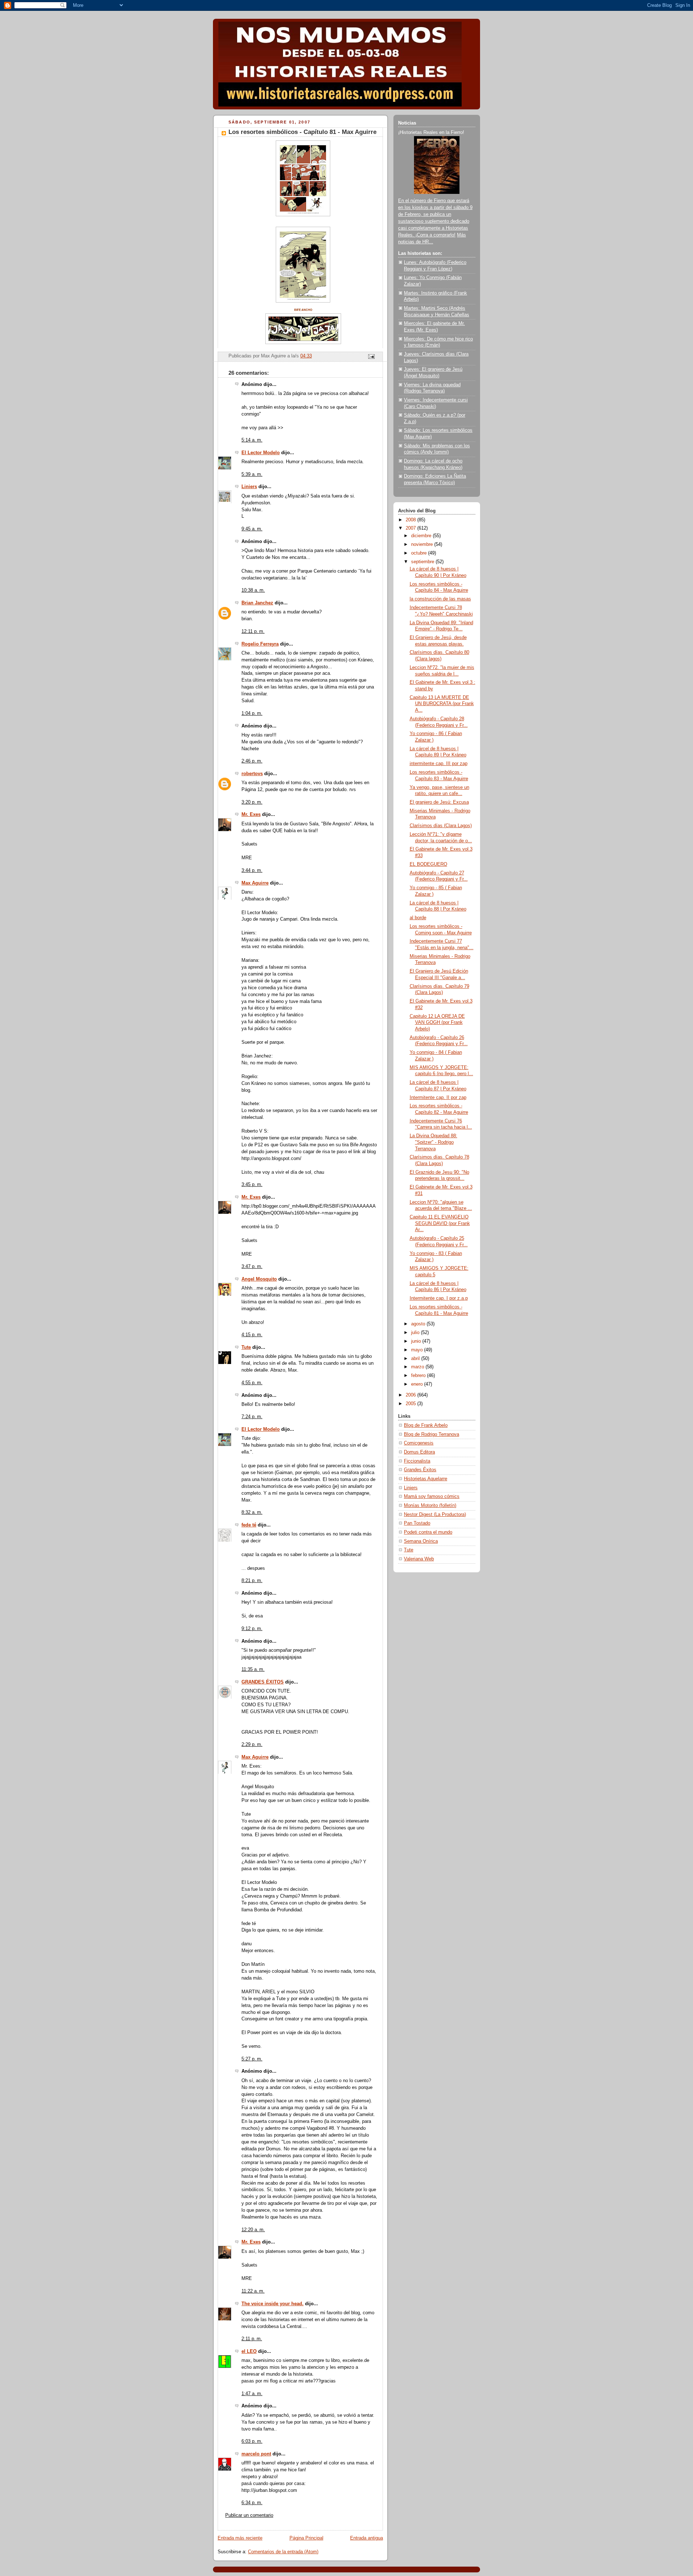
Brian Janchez (257, 603)
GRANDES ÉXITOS (263, 1682)
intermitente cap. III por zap (439, 764)
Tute (246, 1347)
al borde (418, 918)
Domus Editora (419, 1452)
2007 (411, 528)
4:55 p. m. (252, 1383)
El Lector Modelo (261, 453)
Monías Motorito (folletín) (430, 1506)
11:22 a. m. (253, 2291)
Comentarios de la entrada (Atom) (283, 2552)
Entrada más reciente (240, 2538)
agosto (419, 1324)
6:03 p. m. (252, 2441)
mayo (418, 1350)
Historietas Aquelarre (426, 1479)
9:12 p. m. (252, 1629)
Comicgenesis (419, 1443)
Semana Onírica (421, 1541)
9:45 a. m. (252, 529)
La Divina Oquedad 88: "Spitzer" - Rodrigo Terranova (433, 1142)
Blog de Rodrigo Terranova (432, 1434)
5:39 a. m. (252, 474)
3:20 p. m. (252, 802)
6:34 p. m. (252, 2503)
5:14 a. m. (252, 440)
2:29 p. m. (252, 1745)
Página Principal (306, 2538)
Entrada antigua (367, 2538)
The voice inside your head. (273, 2304)
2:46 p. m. (252, 761)
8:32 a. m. (252, 1512)
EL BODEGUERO (428, 864)
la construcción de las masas (440, 599)
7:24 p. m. (252, 1417)
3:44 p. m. (252, 870)
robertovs (252, 774)
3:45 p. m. (252, 1185)
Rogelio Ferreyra (260, 644)
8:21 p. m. (252, 1581)
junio (417, 1341)
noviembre (423, 544)
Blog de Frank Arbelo (426, 1425)
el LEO (249, 2351)
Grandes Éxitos (420, 1470)
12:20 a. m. (253, 2230)
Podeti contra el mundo (428, 1532)
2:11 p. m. (252, 2339)
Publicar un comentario (249, 2515)
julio (416, 1333)
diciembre (422, 536)
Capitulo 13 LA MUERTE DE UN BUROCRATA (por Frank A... (442, 704)
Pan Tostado (417, 1523)
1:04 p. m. (252, 713)
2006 (411, 1395)
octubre (420, 553)
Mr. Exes (251, 814)
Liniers (249, 487)
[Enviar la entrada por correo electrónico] (371, 356)
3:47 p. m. (252, 1267)
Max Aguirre (255, 883)
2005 (411, 1404)
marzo (418, 1367)
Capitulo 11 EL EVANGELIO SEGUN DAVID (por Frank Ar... (440, 1223)
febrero (419, 1376)
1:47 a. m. (252, 2394)
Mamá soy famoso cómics (432, 1496)
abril (416, 1359)
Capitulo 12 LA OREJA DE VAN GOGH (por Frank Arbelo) (437, 1023)
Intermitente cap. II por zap (438, 1098)
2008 (411, 520)
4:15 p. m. (252, 1335)
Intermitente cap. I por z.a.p (439, 1298)
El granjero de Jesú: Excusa (439, 802)
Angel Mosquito (259, 1279)
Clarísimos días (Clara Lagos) (441, 826)
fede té (249, 1525)
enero (418, 1384)
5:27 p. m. (252, 2059)
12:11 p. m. (253, 631)
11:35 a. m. (253, 1669)
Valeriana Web (419, 1559)
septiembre (423, 562)
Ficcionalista (417, 1461)
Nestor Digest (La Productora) (435, 1515)
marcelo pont (256, 2454)
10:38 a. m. (253, 590)
